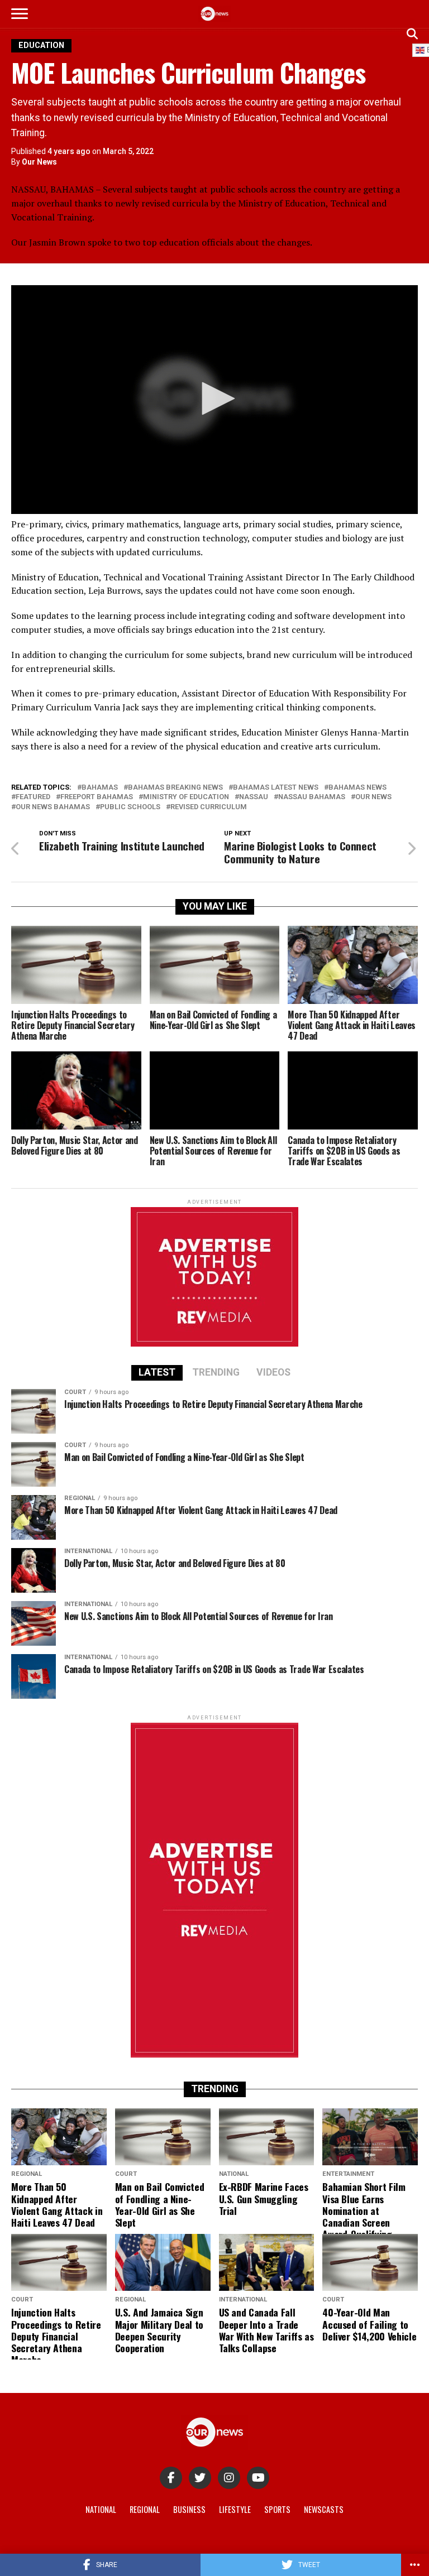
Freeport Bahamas (97, 797)
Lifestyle (235, 2509)
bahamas (100, 788)
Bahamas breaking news (175, 788)
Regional (145, 2509)
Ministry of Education (186, 797)
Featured (33, 797)
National (101, 2509)
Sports (277, 2509)
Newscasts (324, 2509)
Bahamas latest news (276, 788)
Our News (39, 162)
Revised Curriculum (209, 807)
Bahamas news (357, 788)
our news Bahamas (53, 807)
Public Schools (130, 807)
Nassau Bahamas (312, 797)
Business (189, 2509)
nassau (254, 797)
